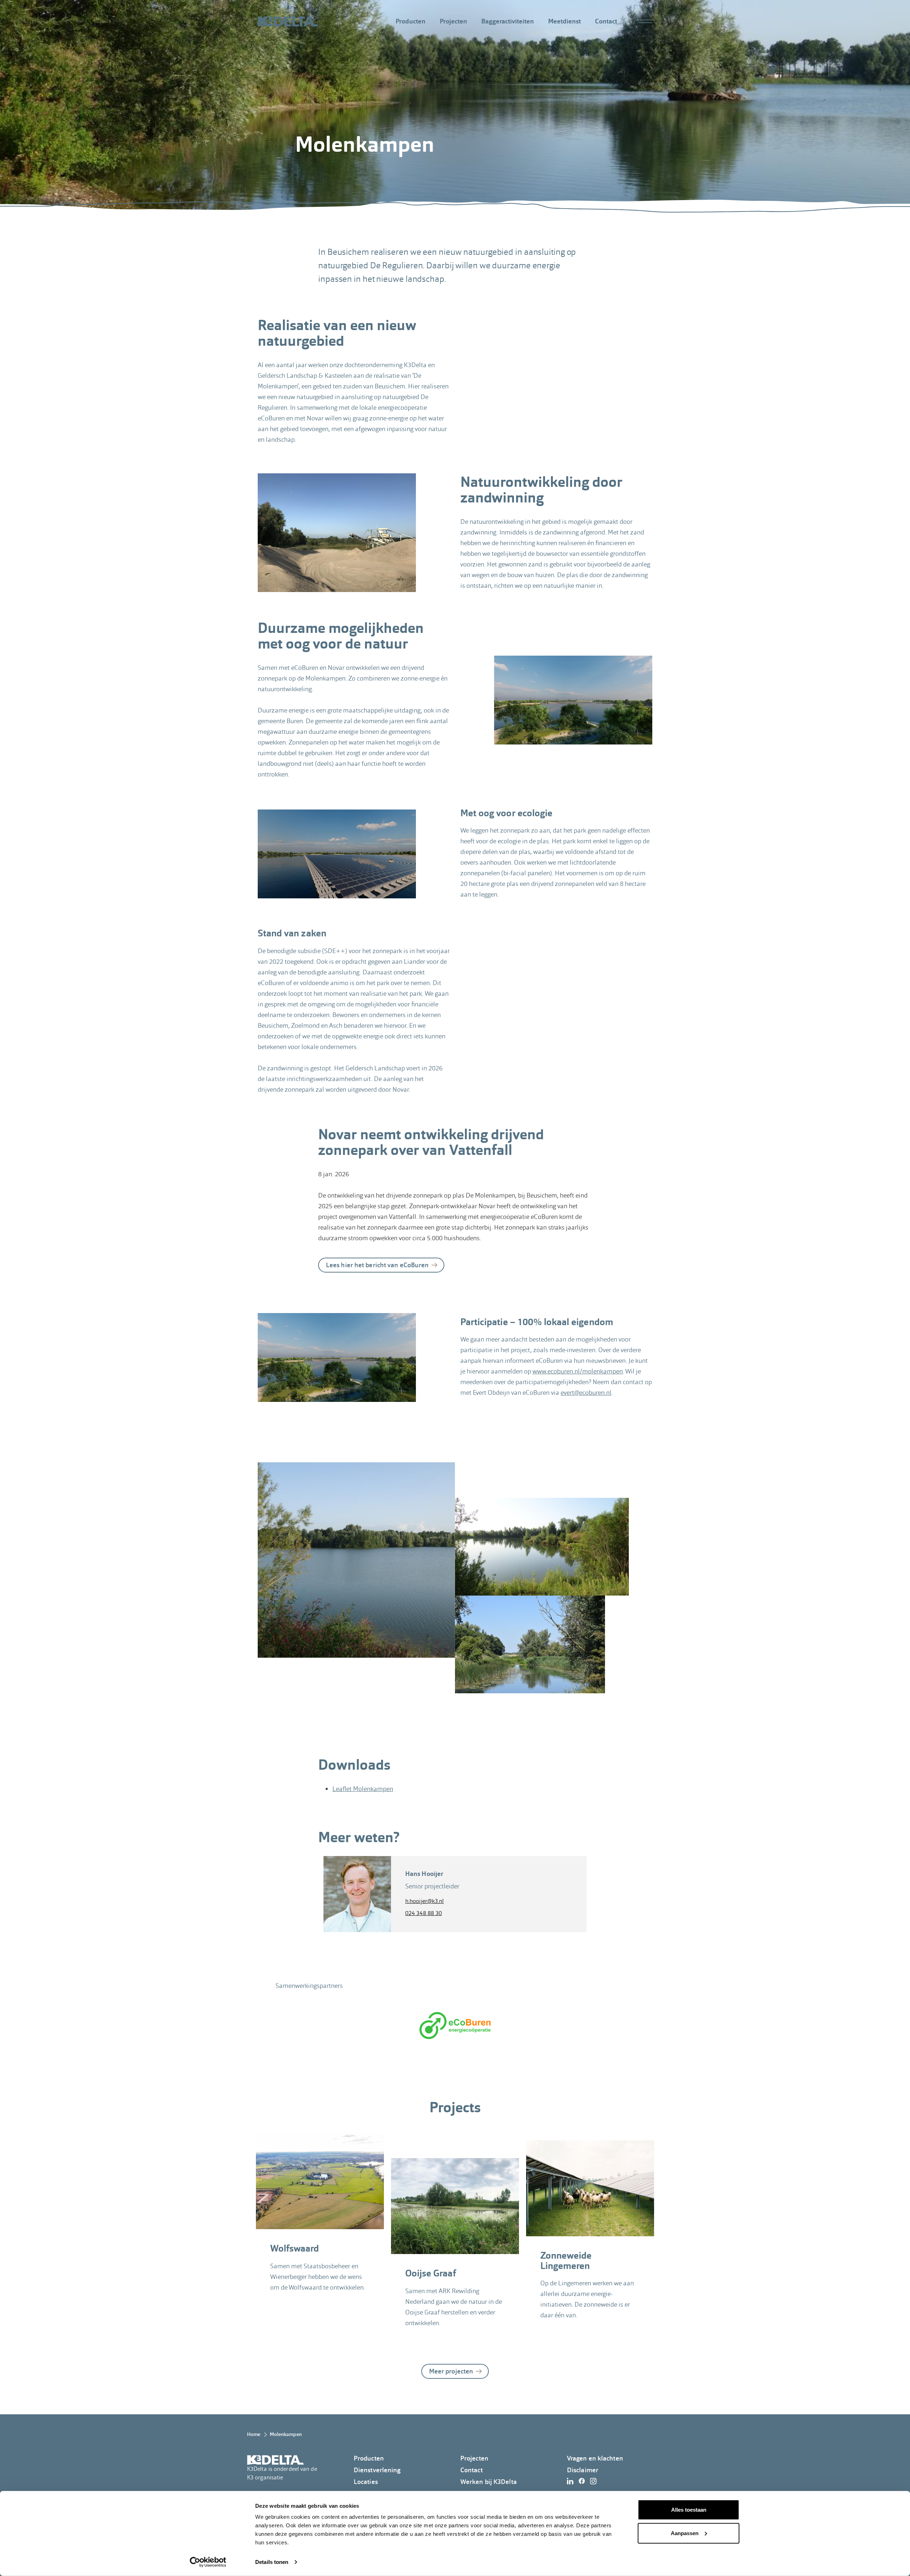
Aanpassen (685, 2533)
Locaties (366, 2482)
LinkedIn (572, 2481)
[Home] (288, 21)
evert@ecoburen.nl (586, 1392)
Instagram (595, 2481)
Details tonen (272, 2562)
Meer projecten (451, 2371)
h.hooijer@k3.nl (425, 1901)
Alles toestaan (689, 2510)
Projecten (453, 21)
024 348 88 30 (424, 1913)
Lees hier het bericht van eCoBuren (377, 1265)
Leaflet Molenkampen (363, 1789)
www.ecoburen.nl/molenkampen (578, 1371)
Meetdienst (564, 21)
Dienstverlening (377, 2470)
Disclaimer (583, 2470)
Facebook (584, 2481)
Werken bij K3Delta (489, 2482)
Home (254, 2434)
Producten (411, 21)
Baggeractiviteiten (508, 21)
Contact (606, 21)
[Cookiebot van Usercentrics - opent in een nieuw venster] (208, 2562)
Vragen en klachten (595, 2458)
